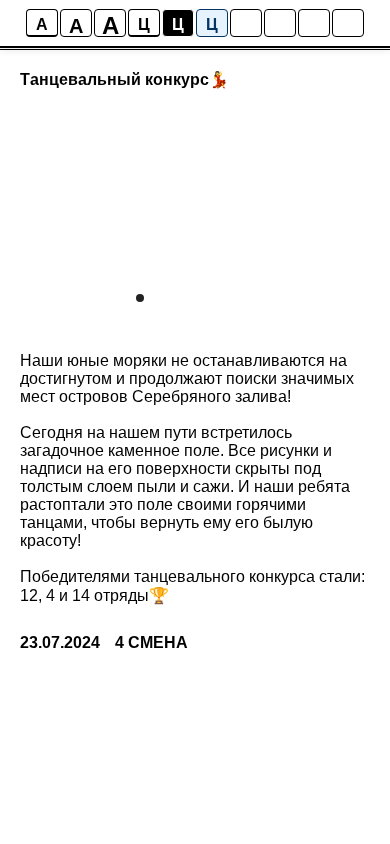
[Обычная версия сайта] (348, 23)
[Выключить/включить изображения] (246, 23)
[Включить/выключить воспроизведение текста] (280, 23)
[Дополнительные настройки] (314, 23)
